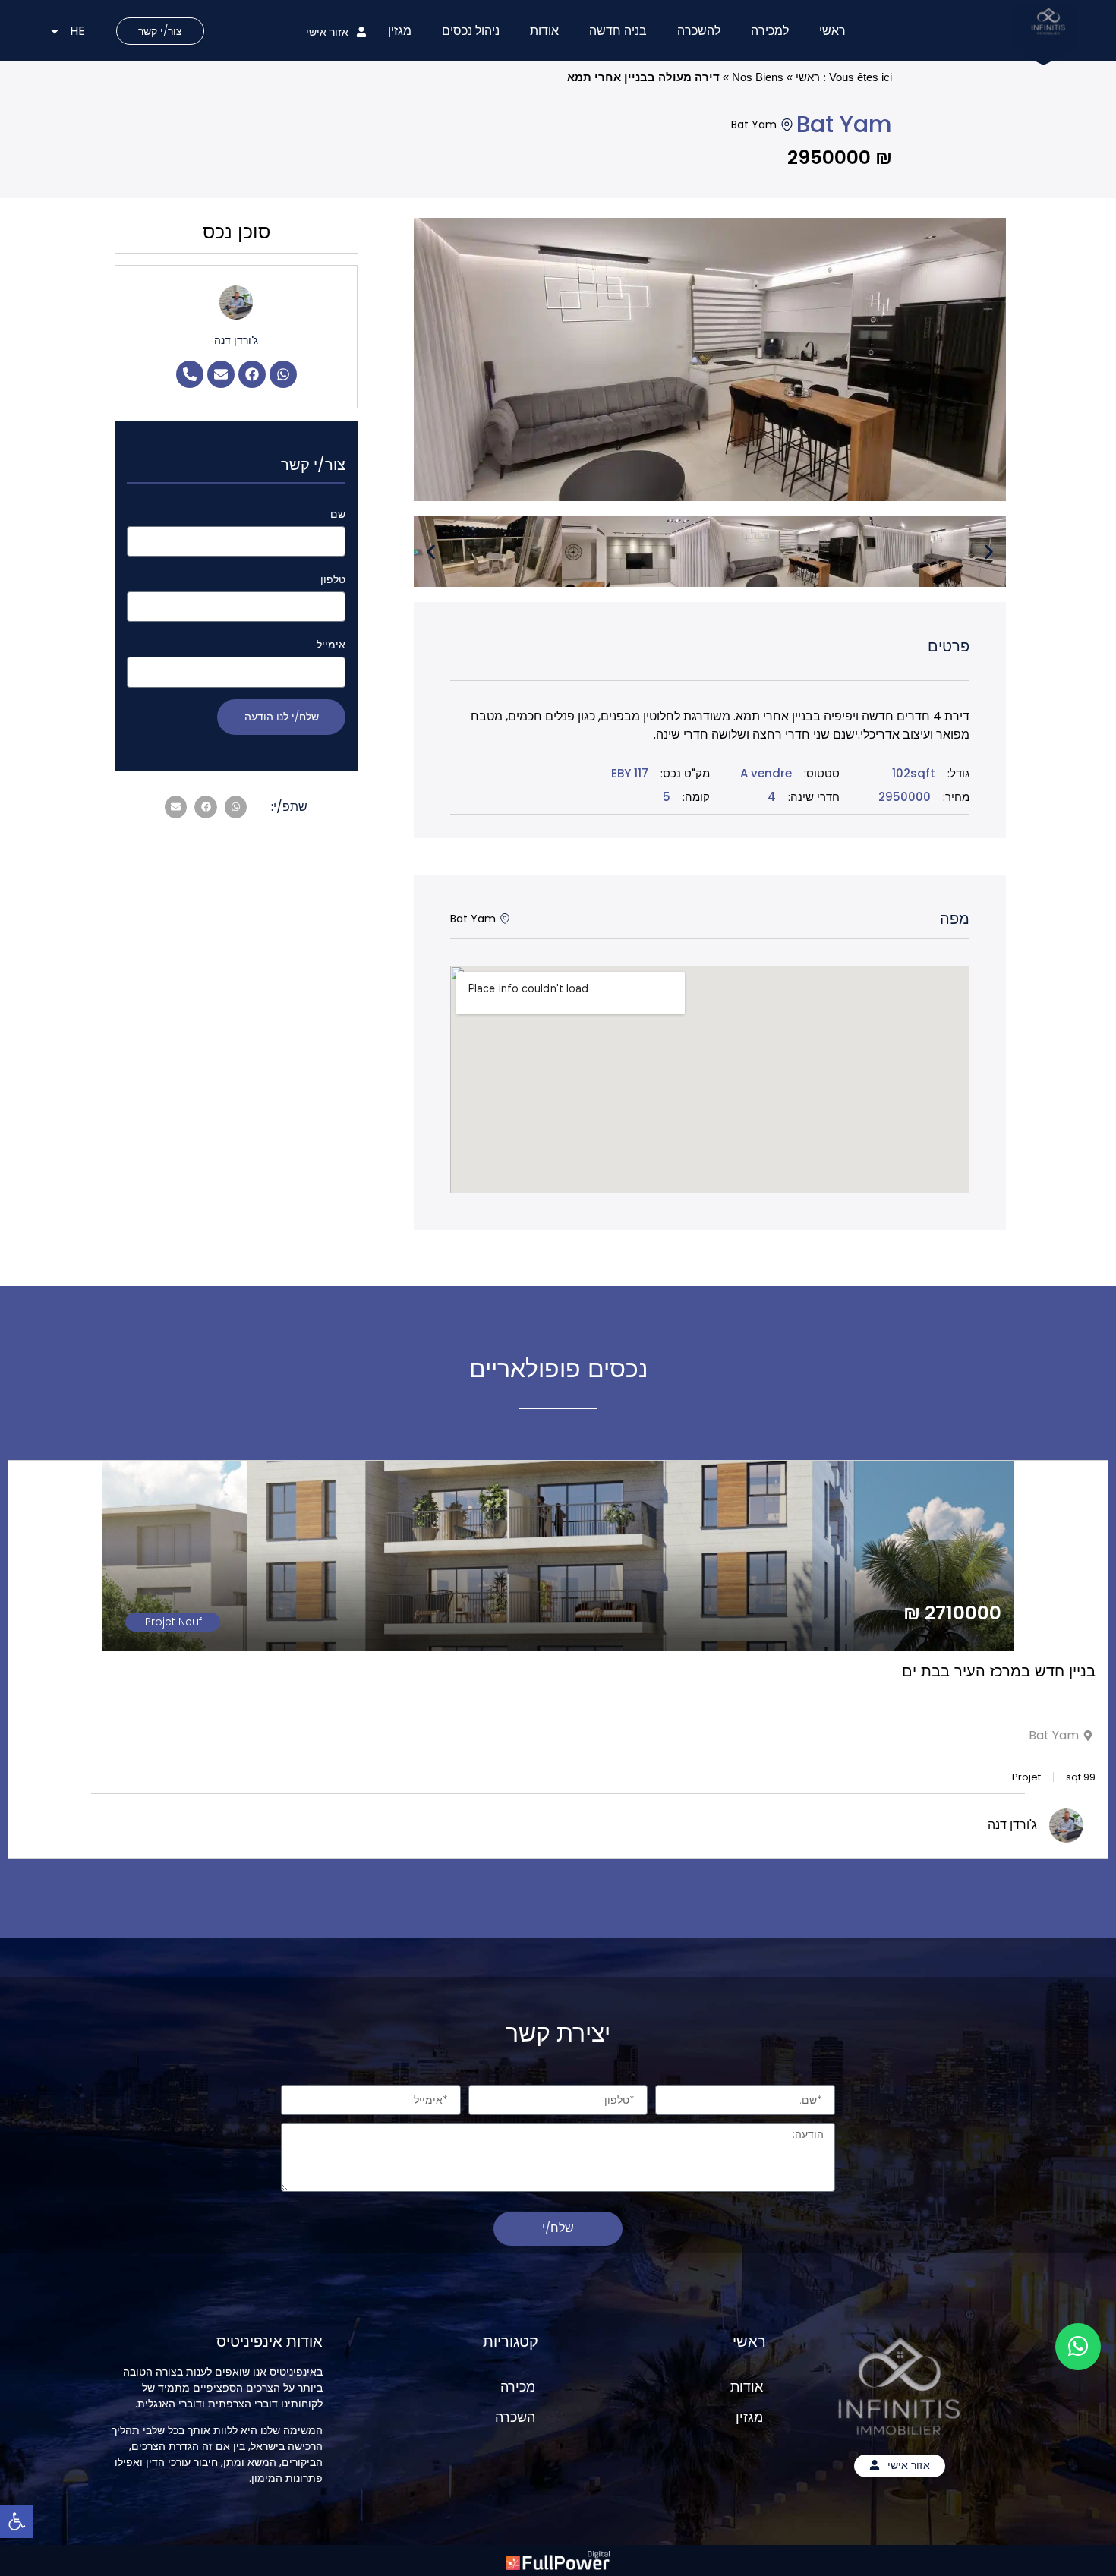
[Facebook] (252, 374)
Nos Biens (758, 77)
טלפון (333, 579)
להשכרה (699, 31)
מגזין (400, 31)
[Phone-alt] (190, 374)
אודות (544, 31)
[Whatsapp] (283, 374)
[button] (431, 552)
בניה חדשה (618, 31)
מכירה (518, 2387)
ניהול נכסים (471, 31)
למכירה (770, 31)
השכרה (515, 2417)
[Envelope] (221, 374)
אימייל (331, 645)
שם (338, 514)
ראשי (832, 31)
